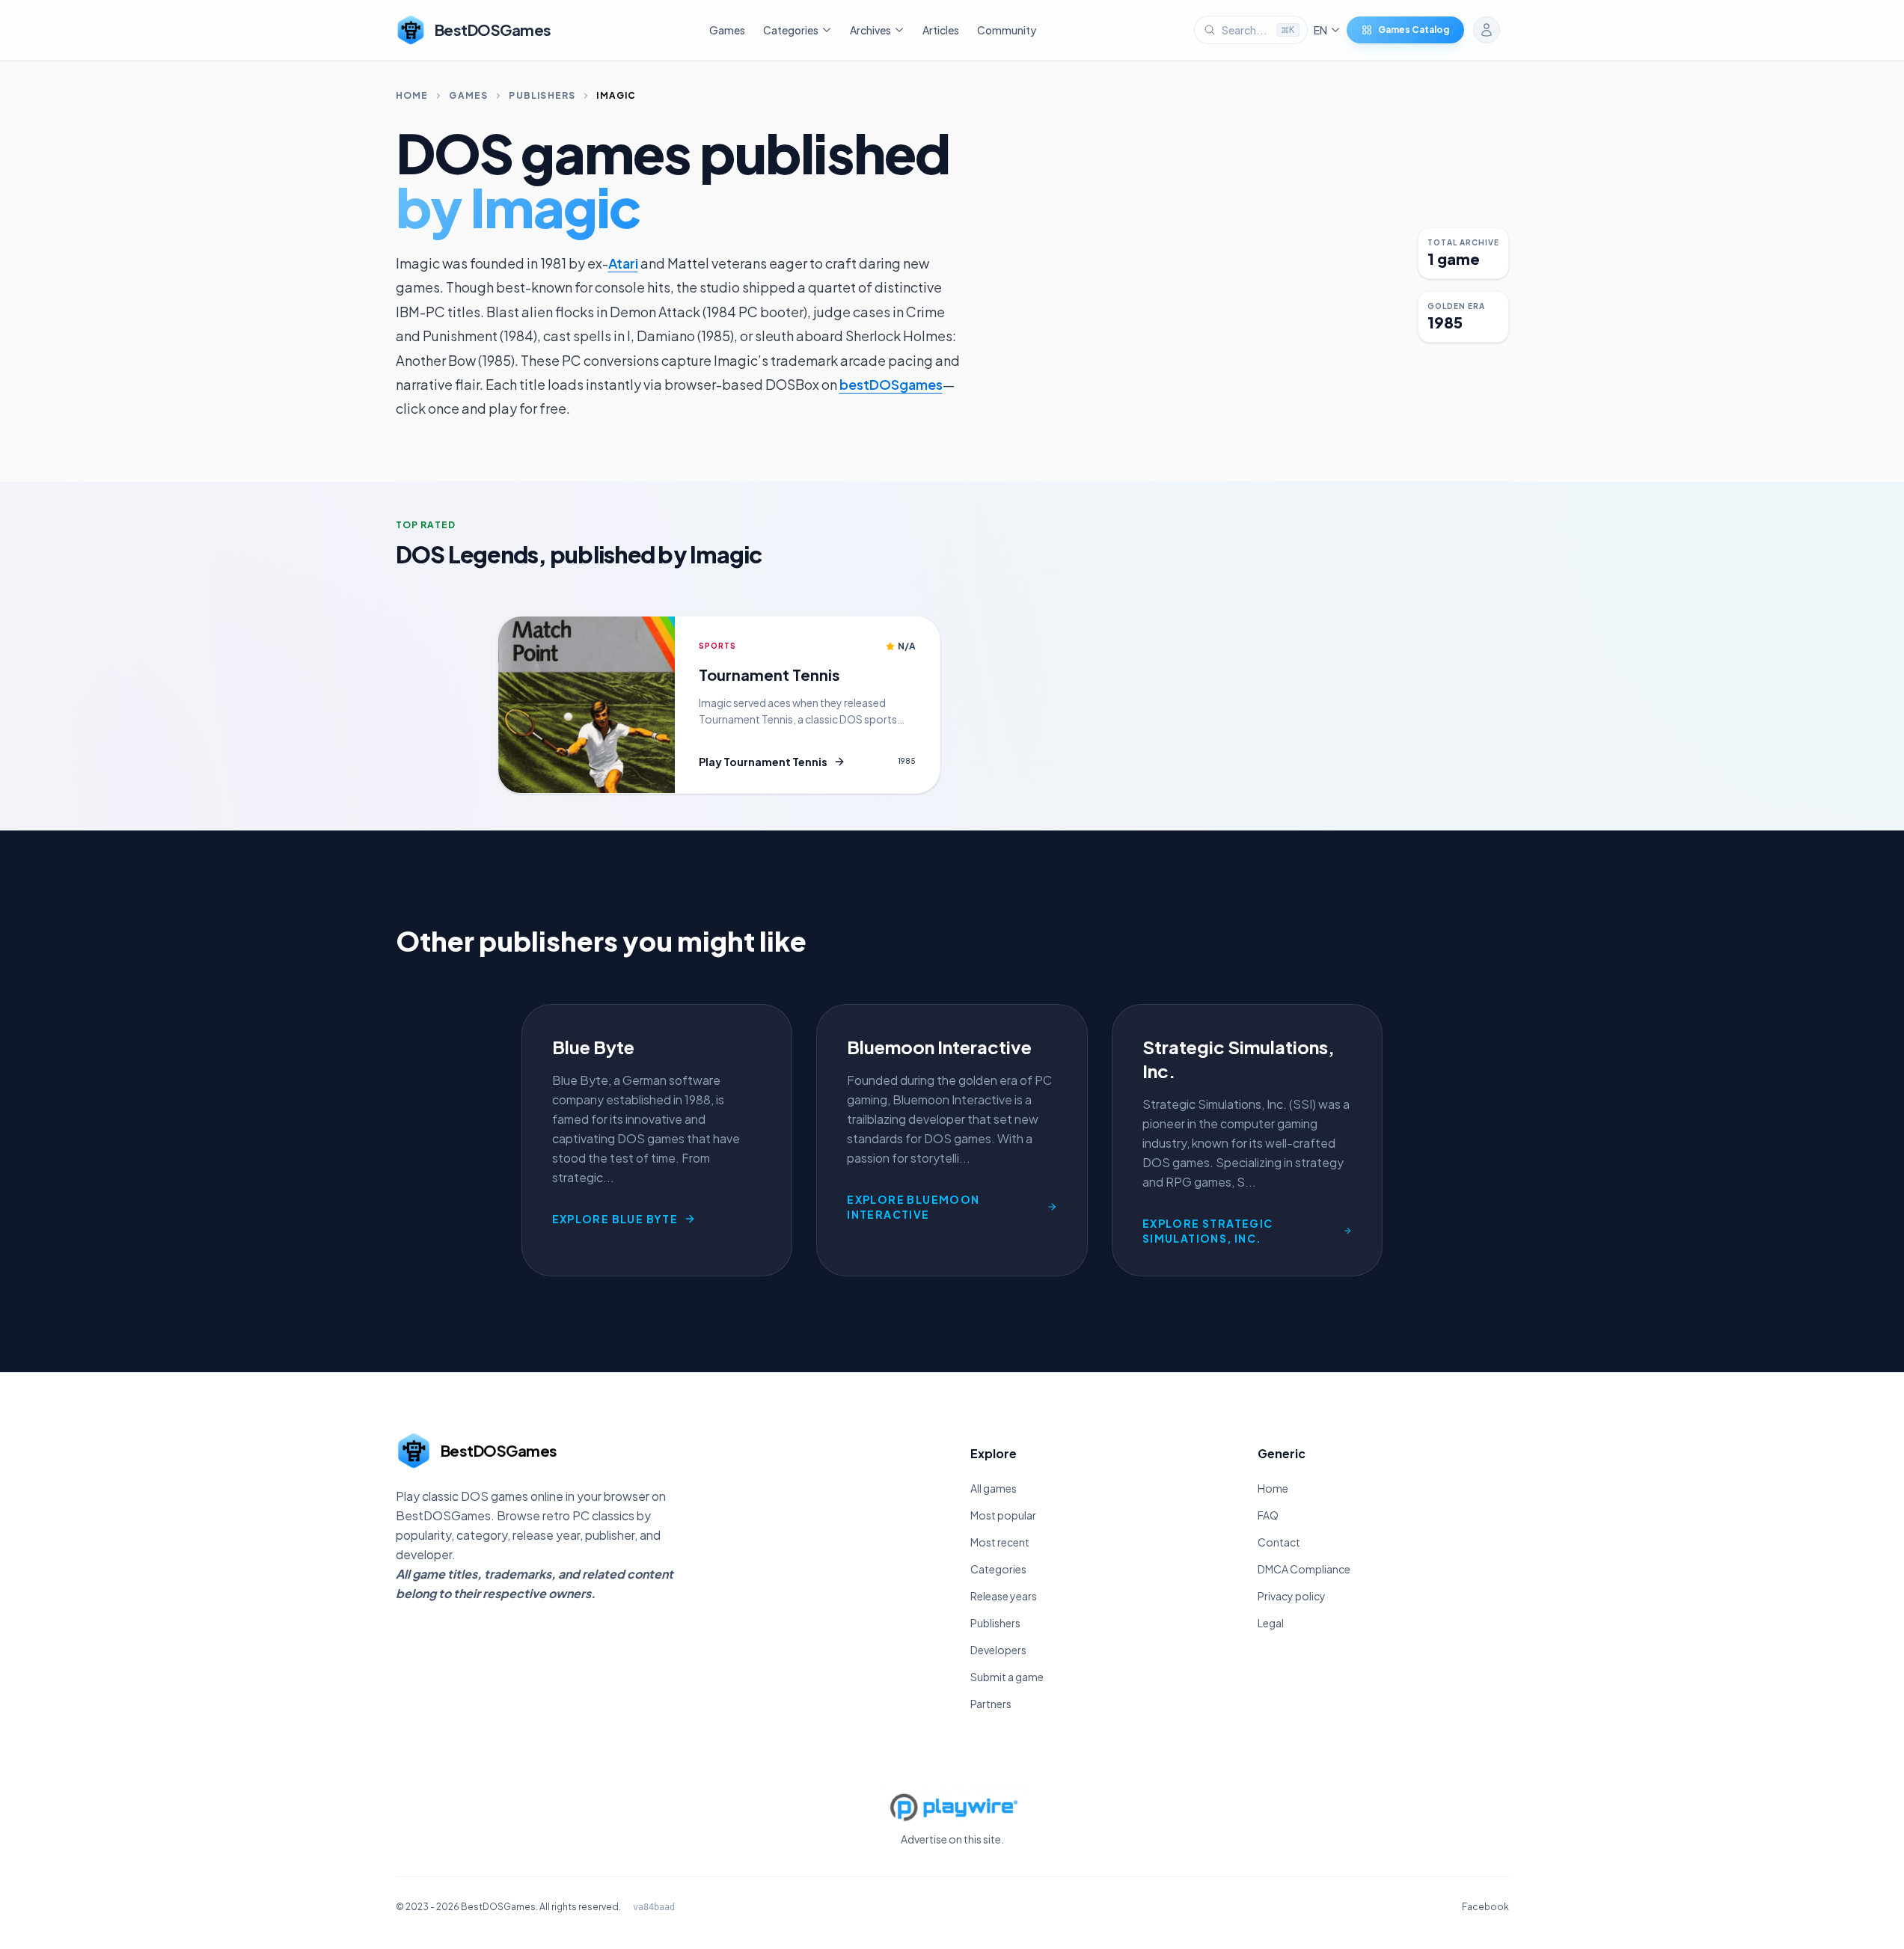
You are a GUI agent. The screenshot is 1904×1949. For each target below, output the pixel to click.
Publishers (542, 95)
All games (994, 1488)
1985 (907, 761)
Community (1007, 30)
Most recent (1000, 1542)
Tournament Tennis (769, 674)
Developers (998, 1650)
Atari (623, 263)
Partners (991, 1704)
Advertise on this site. (952, 1839)
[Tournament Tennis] (587, 705)
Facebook (1485, 1907)
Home (412, 95)
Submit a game (1007, 1677)
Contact (1279, 1542)
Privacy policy (1292, 1596)
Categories (998, 1569)
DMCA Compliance (1304, 1569)
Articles (941, 30)
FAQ (1268, 1515)
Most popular (1003, 1515)
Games (727, 30)
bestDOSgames (891, 384)
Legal (1271, 1623)
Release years (1004, 1596)
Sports (717, 646)
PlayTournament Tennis (763, 762)
